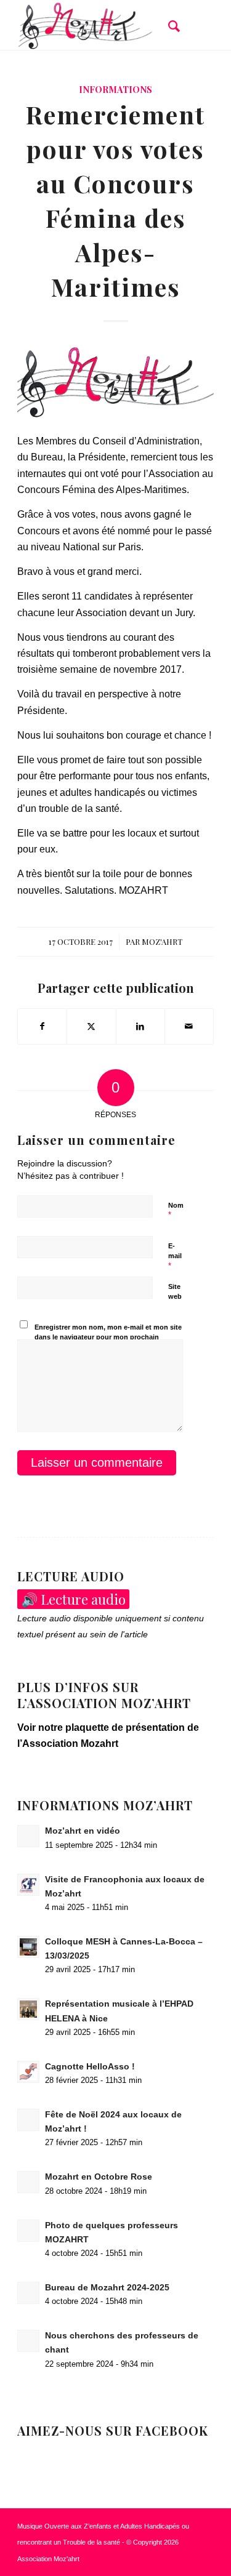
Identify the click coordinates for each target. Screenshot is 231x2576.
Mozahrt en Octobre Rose (99, 2177)
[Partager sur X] (91, 1026)
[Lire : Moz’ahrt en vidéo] (28, 1836)
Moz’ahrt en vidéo (83, 1831)
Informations (115, 89)
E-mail (175, 1256)
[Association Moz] (96, 25)
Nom (176, 1211)
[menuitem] (168, 25)
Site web (175, 1292)
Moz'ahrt (162, 941)
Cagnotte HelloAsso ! (90, 2067)
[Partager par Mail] (189, 1026)
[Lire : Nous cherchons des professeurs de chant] (28, 2341)
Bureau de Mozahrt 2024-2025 (107, 2288)
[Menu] (197, 25)
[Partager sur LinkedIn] (140, 1026)
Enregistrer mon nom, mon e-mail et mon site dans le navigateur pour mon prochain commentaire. (108, 1337)
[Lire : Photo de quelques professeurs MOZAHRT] (28, 2231)
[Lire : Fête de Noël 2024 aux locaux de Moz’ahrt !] (28, 2120)
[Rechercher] (168, 25)
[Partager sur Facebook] (42, 1026)
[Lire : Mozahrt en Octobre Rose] (28, 2182)
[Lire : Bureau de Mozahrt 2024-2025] (28, 2293)
